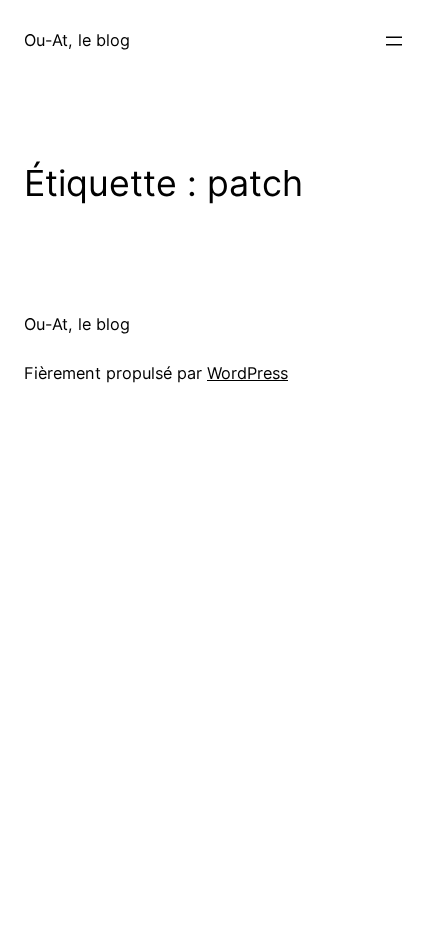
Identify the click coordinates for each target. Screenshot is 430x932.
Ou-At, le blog (77, 40)
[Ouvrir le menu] (394, 41)
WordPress (247, 373)
